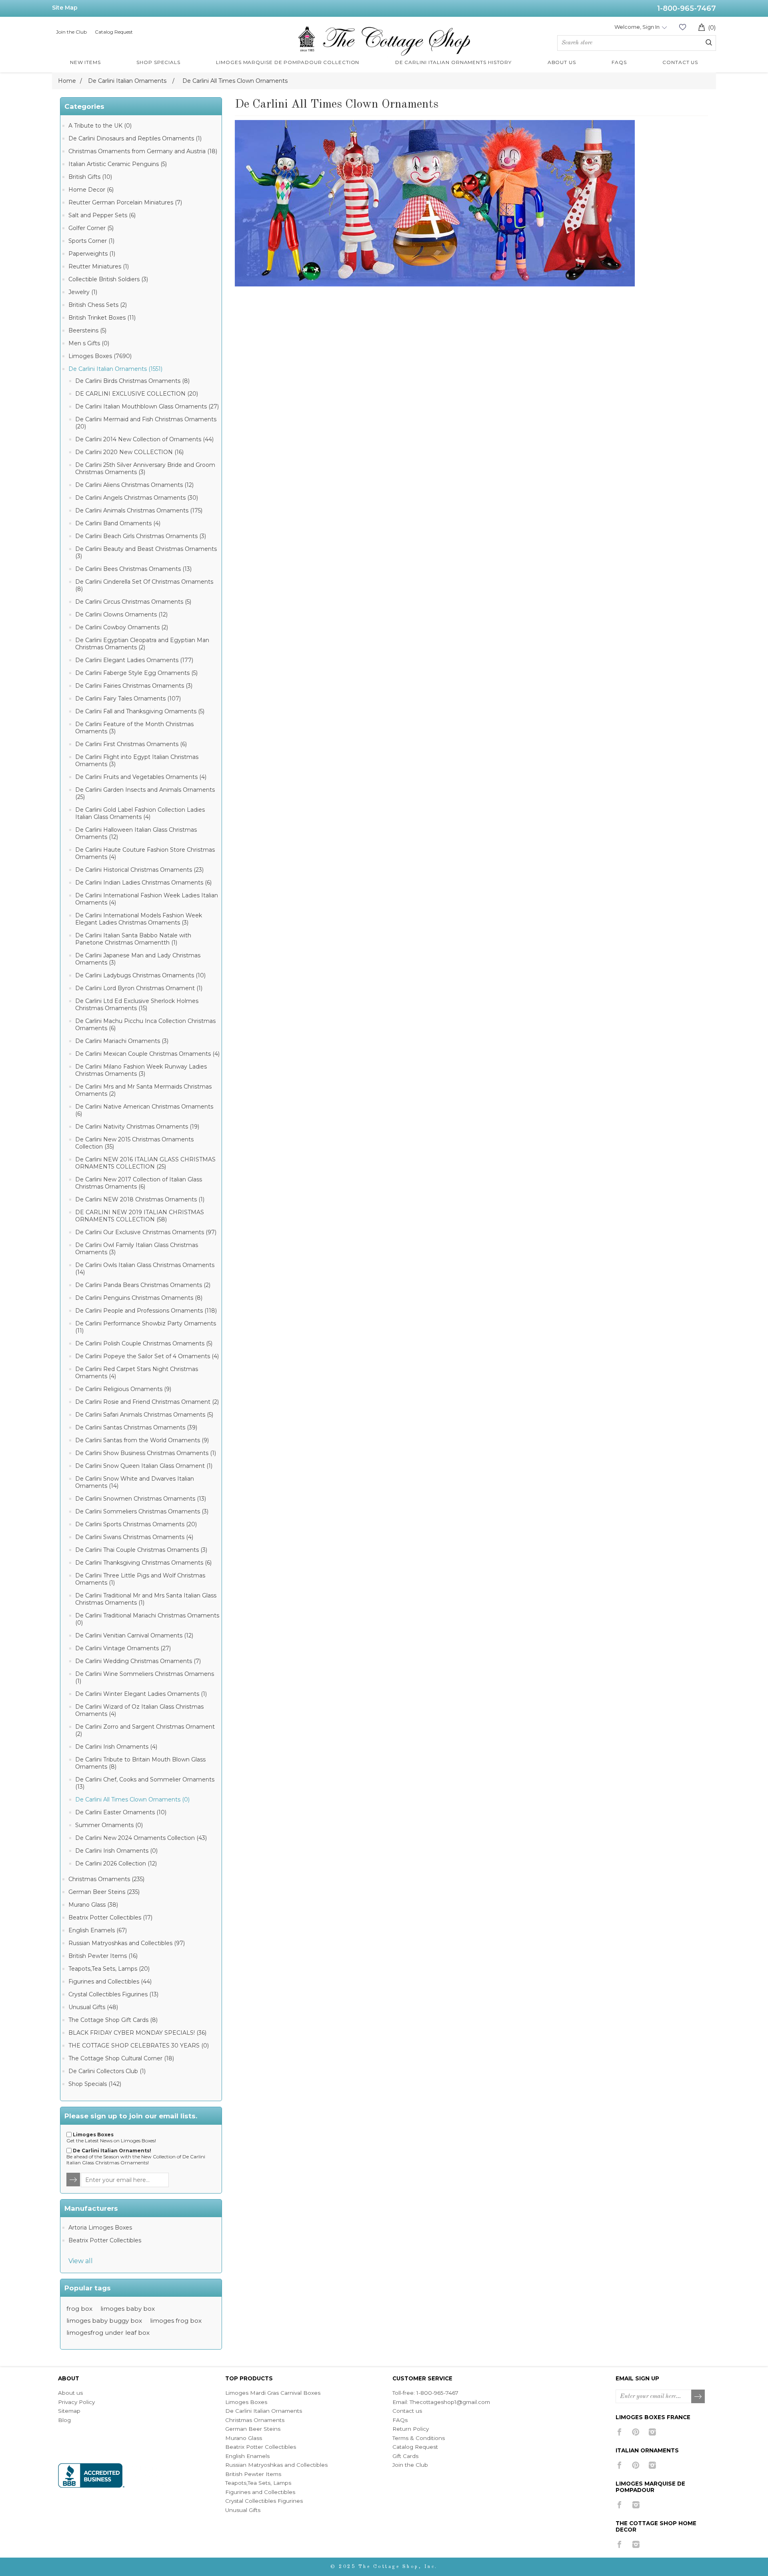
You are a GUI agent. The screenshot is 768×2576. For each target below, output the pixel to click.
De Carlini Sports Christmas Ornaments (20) (136, 1524)
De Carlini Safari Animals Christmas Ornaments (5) (144, 1415)
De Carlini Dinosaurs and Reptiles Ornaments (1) (135, 138)
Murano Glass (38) (93, 1905)
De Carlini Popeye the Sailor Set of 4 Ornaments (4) (147, 1356)
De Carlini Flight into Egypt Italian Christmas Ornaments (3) (137, 761)
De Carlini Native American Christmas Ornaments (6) (144, 1110)
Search (709, 42)
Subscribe (698, 2397)
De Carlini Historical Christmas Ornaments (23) (139, 870)
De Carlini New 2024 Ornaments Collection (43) (141, 1838)
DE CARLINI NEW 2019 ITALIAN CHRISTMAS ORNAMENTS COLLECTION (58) (140, 1216)
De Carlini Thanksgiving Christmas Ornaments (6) (143, 1563)
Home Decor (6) (91, 190)
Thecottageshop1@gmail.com (450, 2402)
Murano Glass (244, 2438)
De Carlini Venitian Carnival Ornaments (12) (134, 1635)
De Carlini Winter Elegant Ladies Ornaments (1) (141, 1694)
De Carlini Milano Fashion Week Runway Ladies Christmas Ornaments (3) (141, 1070)
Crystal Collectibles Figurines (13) (113, 1994)
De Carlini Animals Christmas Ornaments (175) (139, 510)
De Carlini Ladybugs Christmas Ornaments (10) (140, 975)
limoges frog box (176, 2321)
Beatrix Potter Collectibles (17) (110, 1917)
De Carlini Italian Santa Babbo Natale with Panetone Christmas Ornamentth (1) (133, 939)
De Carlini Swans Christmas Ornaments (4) (134, 1537)
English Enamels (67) (98, 1930)
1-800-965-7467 (687, 8)
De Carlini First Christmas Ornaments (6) (131, 744)
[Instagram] (652, 2432)
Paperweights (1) (92, 254)
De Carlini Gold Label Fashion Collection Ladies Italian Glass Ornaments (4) (140, 813)
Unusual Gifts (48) (93, 2007)
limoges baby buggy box (104, 2321)
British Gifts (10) (90, 177)
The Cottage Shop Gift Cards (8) (113, 2020)
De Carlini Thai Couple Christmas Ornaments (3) (141, 1550)
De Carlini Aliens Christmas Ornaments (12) (134, 485)
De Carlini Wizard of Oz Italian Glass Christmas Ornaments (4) (139, 1710)
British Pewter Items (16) (103, 1956)
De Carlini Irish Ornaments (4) (116, 1747)
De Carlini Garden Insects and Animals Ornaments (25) (145, 793)
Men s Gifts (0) (89, 343)
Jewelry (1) (83, 292)
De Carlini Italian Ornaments (264, 2411)
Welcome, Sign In (637, 27)
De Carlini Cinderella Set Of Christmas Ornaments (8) (144, 585)
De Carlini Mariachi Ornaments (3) (122, 1041)
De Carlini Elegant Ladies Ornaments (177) (134, 660)
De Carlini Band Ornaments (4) (118, 523)
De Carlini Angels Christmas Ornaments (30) (137, 498)
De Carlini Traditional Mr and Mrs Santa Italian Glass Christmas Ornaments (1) (146, 1599)
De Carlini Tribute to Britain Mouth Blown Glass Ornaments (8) (140, 1763)
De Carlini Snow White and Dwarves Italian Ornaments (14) (135, 1482)
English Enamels (247, 2456)
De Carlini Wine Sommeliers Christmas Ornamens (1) (145, 1677)
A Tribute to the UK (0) (100, 126)
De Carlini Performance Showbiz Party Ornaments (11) (146, 1327)
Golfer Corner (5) (91, 228)
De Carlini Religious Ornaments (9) (123, 1389)
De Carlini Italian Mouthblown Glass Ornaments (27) (147, 406)
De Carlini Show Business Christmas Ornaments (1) (146, 1453)
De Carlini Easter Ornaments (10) (121, 1812)
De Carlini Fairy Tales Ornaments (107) (128, 699)
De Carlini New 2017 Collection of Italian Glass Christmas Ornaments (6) (139, 1183)
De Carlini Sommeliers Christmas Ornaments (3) (142, 1511)
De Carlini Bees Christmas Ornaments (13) (133, 569)
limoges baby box (128, 2309)
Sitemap (69, 2411)
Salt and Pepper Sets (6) (102, 215)
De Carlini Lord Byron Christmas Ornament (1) (139, 988)
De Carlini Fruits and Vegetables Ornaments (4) (141, 777)
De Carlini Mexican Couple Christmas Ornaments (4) (147, 1054)
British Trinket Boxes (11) (102, 318)
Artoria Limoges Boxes (100, 2228)
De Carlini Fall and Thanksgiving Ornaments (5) (140, 711)
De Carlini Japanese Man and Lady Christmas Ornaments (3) (138, 959)
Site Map (65, 8)
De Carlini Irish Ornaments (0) (116, 1851)
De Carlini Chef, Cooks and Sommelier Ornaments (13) (145, 1783)
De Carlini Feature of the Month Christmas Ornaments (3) (134, 728)
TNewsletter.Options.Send (74, 2180)
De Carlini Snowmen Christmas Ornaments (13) (141, 1499)
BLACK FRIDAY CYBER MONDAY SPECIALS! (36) (137, 2033)
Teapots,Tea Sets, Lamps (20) (109, 1969)
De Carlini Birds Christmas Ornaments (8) (132, 381)
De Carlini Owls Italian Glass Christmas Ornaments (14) (145, 1269)
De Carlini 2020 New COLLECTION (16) (129, 452)
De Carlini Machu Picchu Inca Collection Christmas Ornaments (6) (145, 1025)
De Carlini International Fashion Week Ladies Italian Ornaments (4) (147, 899)
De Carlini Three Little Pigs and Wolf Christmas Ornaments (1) (140, 1579)
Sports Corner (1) (91, 241)
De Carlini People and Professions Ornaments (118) (146, 1311)
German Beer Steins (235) (104, 1892)
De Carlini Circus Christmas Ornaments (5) (133, 602)
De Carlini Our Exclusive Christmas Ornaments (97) (146, 1232)
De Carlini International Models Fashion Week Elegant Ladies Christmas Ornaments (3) (139, 919)
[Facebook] (619, 2432)
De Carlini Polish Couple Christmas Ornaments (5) (144, 1343)
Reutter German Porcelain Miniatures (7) (125, 202)
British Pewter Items (253, 2474)
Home (67, 81)
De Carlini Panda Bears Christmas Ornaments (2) (143, 1285)
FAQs (400, 2420)
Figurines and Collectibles (260, 2492)
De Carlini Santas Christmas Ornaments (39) (136, 1427)
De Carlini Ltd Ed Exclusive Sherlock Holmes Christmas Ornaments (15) (137, 1005)
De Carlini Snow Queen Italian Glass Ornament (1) (144, 1466)
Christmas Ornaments (255, 2420)
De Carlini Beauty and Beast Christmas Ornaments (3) (146, 552)
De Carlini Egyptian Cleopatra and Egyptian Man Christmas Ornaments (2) (142, 644)
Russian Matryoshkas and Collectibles (276, 2465)
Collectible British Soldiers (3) (108, 279)
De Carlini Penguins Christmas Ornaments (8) (139, 1298)
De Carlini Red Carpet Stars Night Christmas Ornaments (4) (137, 1373)
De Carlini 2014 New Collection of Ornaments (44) (144, 439)
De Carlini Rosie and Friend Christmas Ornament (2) (147, 1402)
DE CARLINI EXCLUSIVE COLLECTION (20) (137, 394)
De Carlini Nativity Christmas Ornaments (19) (137, 1127)
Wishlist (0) (682, 27)
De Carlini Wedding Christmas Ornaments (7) (138, 1661)
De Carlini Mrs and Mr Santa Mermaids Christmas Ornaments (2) (143, 1090)
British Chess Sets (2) (98, 305)
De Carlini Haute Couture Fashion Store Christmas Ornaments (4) (145, 853)
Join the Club (71, 32)
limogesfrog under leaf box (108, 2333)
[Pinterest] (636, 2432)
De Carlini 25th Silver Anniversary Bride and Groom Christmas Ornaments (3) (145, 468)
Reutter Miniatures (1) (99, 266)
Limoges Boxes (246, 2402)
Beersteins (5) (87, 330)
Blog (64, 2420)
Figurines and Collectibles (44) (110, 1982)
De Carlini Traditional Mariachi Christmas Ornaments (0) (147, 1619)
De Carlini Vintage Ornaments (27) (123, 1648)
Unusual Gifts (243, 2510)
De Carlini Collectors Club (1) (107, 2071)
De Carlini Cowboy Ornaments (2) (122, 627)
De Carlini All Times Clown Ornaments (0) (132, 1799)
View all (81, 2261)
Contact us (407, 2411)
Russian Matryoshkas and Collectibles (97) (127, 1943)
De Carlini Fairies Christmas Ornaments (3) (134, 686)
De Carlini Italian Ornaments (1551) (115, 369)
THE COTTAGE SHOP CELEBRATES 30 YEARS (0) (139, 2046)
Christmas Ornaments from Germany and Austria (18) (143, 151)
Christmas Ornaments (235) (106, 1879)
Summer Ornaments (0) (109, 1825)
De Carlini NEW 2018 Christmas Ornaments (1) (140, 1199)
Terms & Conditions (419, 2438)
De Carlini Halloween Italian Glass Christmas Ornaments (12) (136, 833)
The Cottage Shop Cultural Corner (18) (121, 2058)
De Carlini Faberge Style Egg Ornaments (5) (136, 673)
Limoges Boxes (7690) (100, 356)
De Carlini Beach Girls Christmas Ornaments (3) (141, 536)
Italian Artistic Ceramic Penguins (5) (118, 164)
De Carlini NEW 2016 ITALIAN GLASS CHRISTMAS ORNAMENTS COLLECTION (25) (145, 1163)
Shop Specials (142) (95, 2084)
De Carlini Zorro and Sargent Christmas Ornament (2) (145, 1730)
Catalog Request (114, 32)
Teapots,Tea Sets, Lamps (258, 2483)
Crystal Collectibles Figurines (264, 2501)
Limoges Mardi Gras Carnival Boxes (273, 2393)
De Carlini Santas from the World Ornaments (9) (142, 1440)
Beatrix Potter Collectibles (105, 2240)
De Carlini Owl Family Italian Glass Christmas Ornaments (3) (137, 1249)
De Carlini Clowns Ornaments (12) (121, 614)
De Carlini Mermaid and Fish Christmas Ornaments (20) (146, 423)
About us (70, 2393)
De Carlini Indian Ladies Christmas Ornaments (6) (143, 883)
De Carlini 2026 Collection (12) (116, 1863)
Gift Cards (405, 2456)
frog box (79, 2309)
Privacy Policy (76, 2402)
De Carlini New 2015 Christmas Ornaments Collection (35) (134, 1143)
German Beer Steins (253, 2429)
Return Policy (411, 2429)
